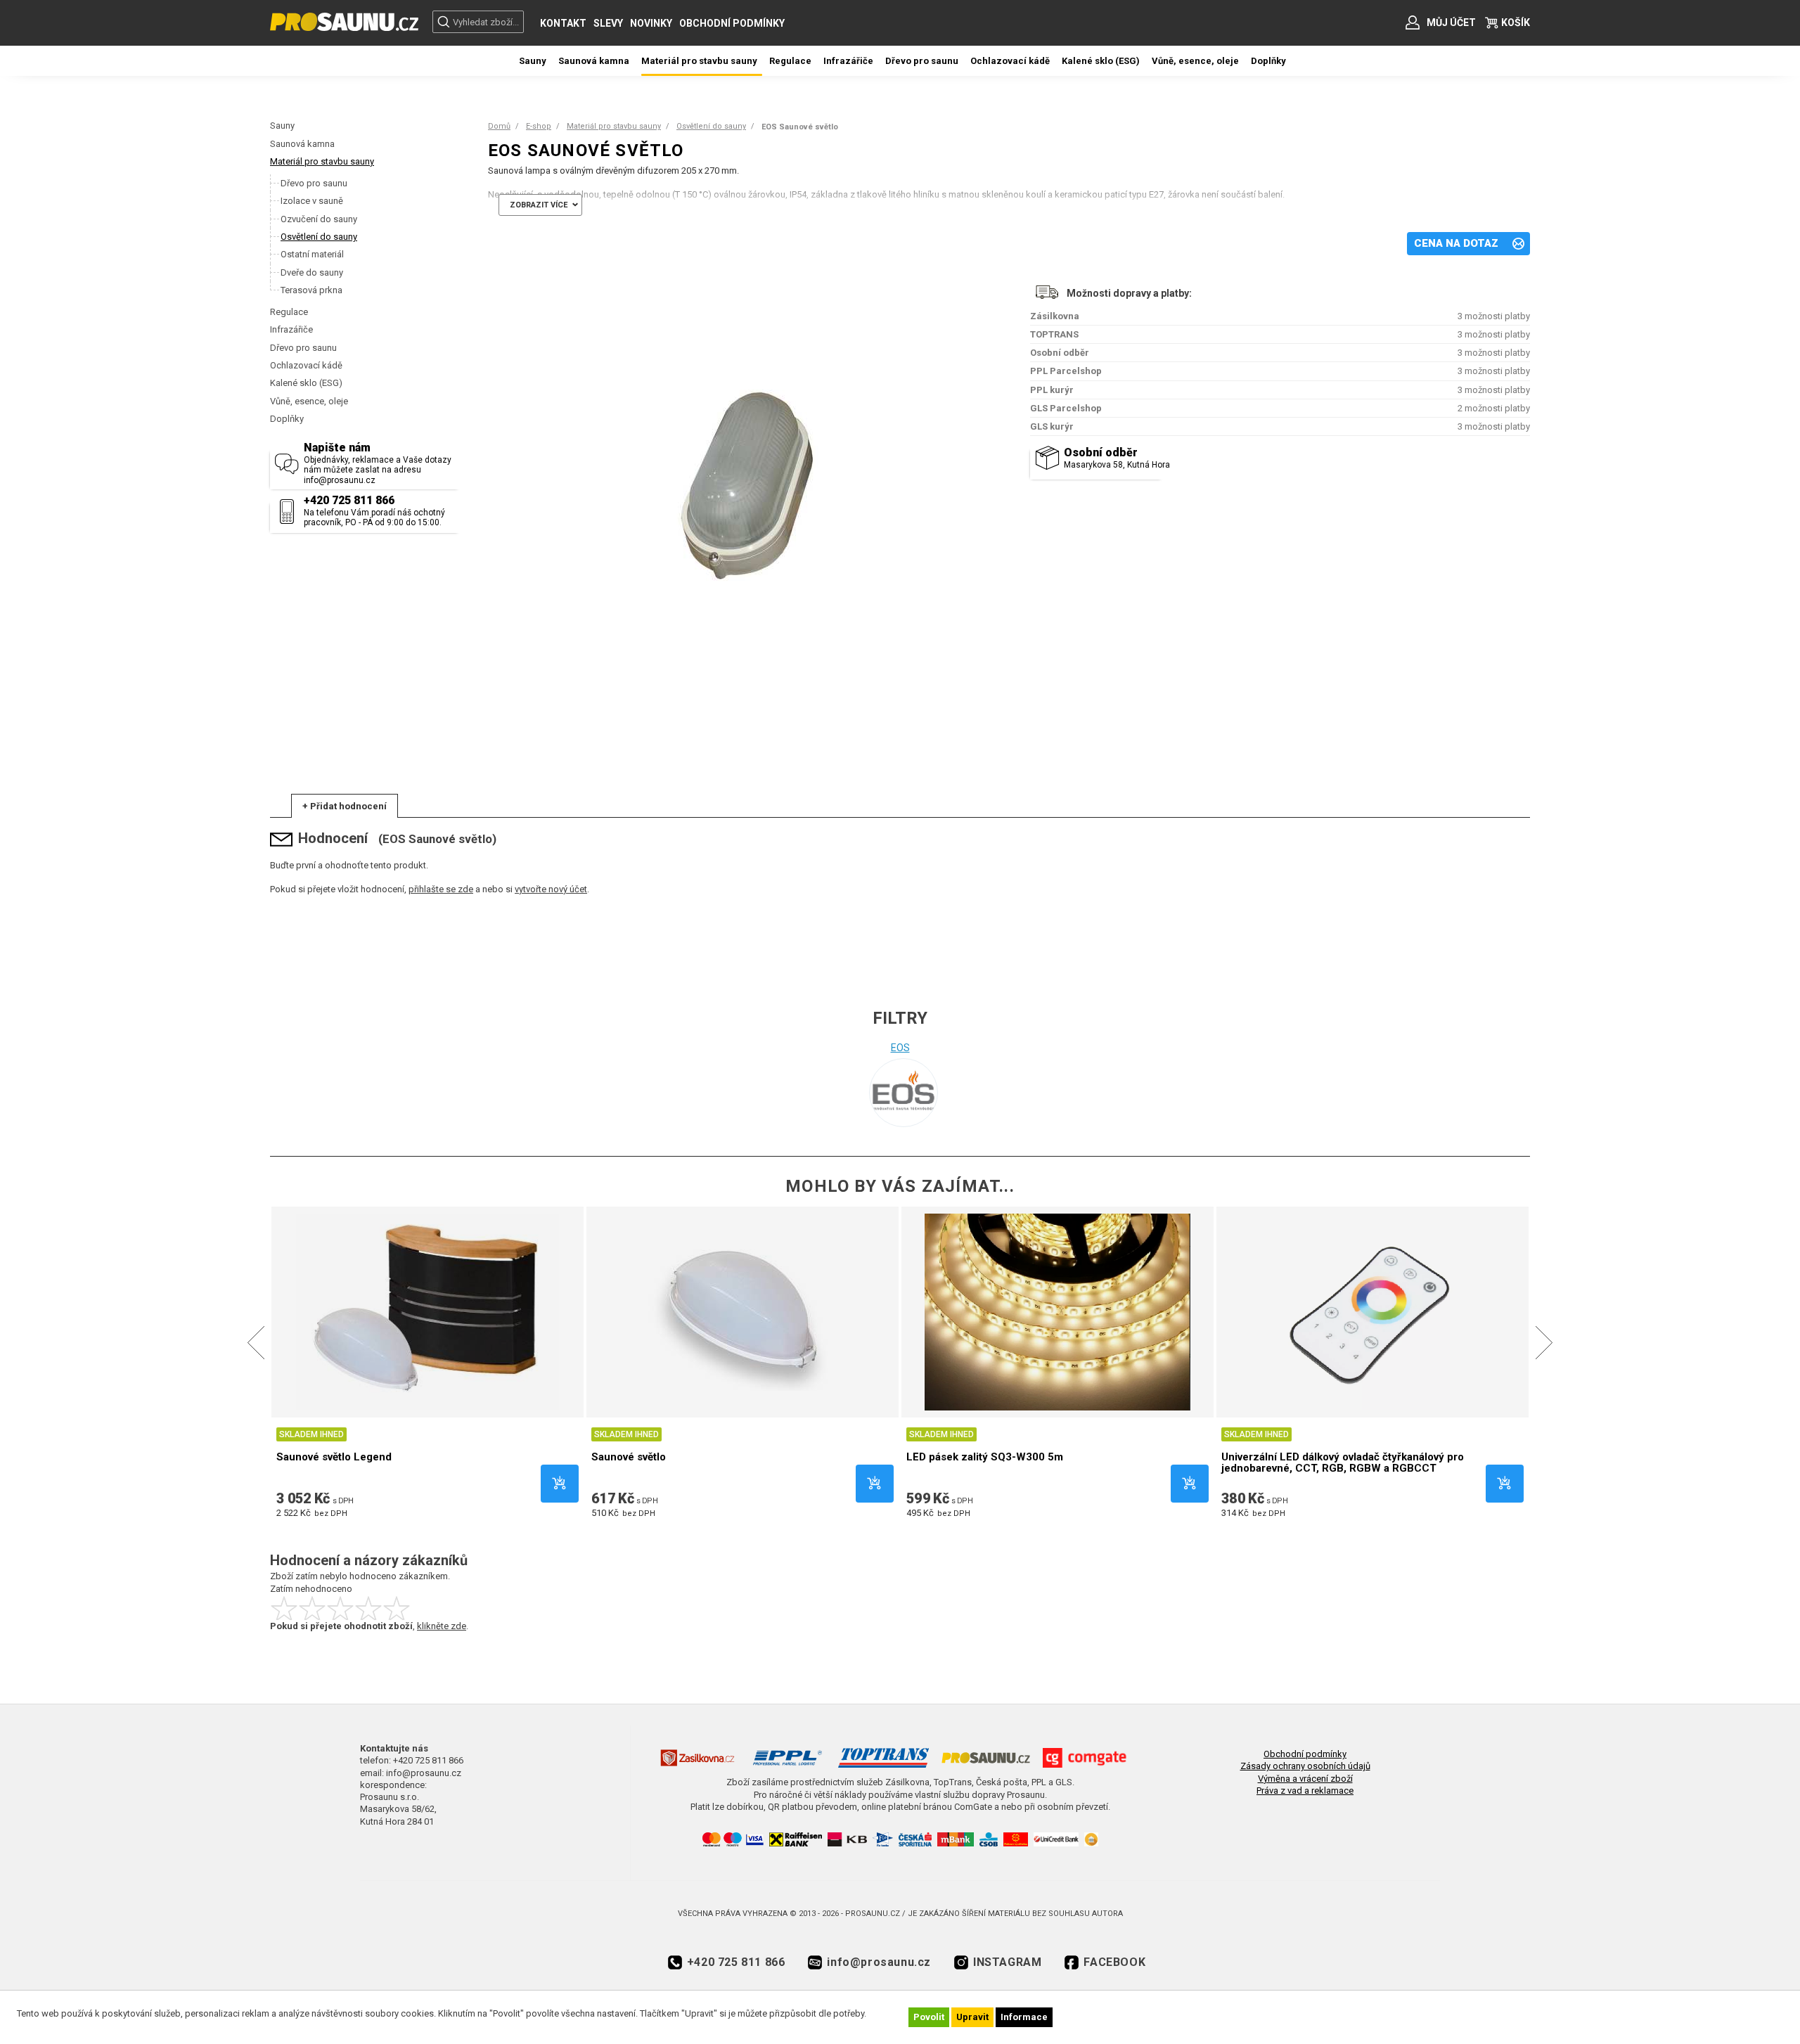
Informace (1024, 2017)
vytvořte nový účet (551, 889)
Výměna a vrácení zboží (1305, 1779)
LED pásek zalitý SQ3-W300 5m (985, 1457)
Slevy (608, 23)
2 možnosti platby (1494, 408)
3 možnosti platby (1494, 316)
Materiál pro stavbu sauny (322, 161)
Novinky (651, 23)
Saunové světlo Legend (334, 1457)
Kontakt (563, 23)
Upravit (972, 2017)
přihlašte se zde (441, 889)
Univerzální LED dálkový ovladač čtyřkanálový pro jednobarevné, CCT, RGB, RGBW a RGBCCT (1343, 1463)
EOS (900, 1048)
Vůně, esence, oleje (309, 401)
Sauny (282, 126)
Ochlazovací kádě (306, 365)
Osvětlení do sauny (711, 126)
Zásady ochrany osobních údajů (1305, 1766)
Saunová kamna (302, 144)
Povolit (929, 2017)
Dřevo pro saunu (303, 348)
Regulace (289, 312)
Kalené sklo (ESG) (306, 383)
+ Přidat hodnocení (345, 806)
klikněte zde (442, 1626)
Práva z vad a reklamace (1305, 1791)
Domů (499, 126)
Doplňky (287, 419)
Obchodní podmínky (732, 23)
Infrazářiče (291, 329)
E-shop (539, 126)
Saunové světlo (629, 1457)
